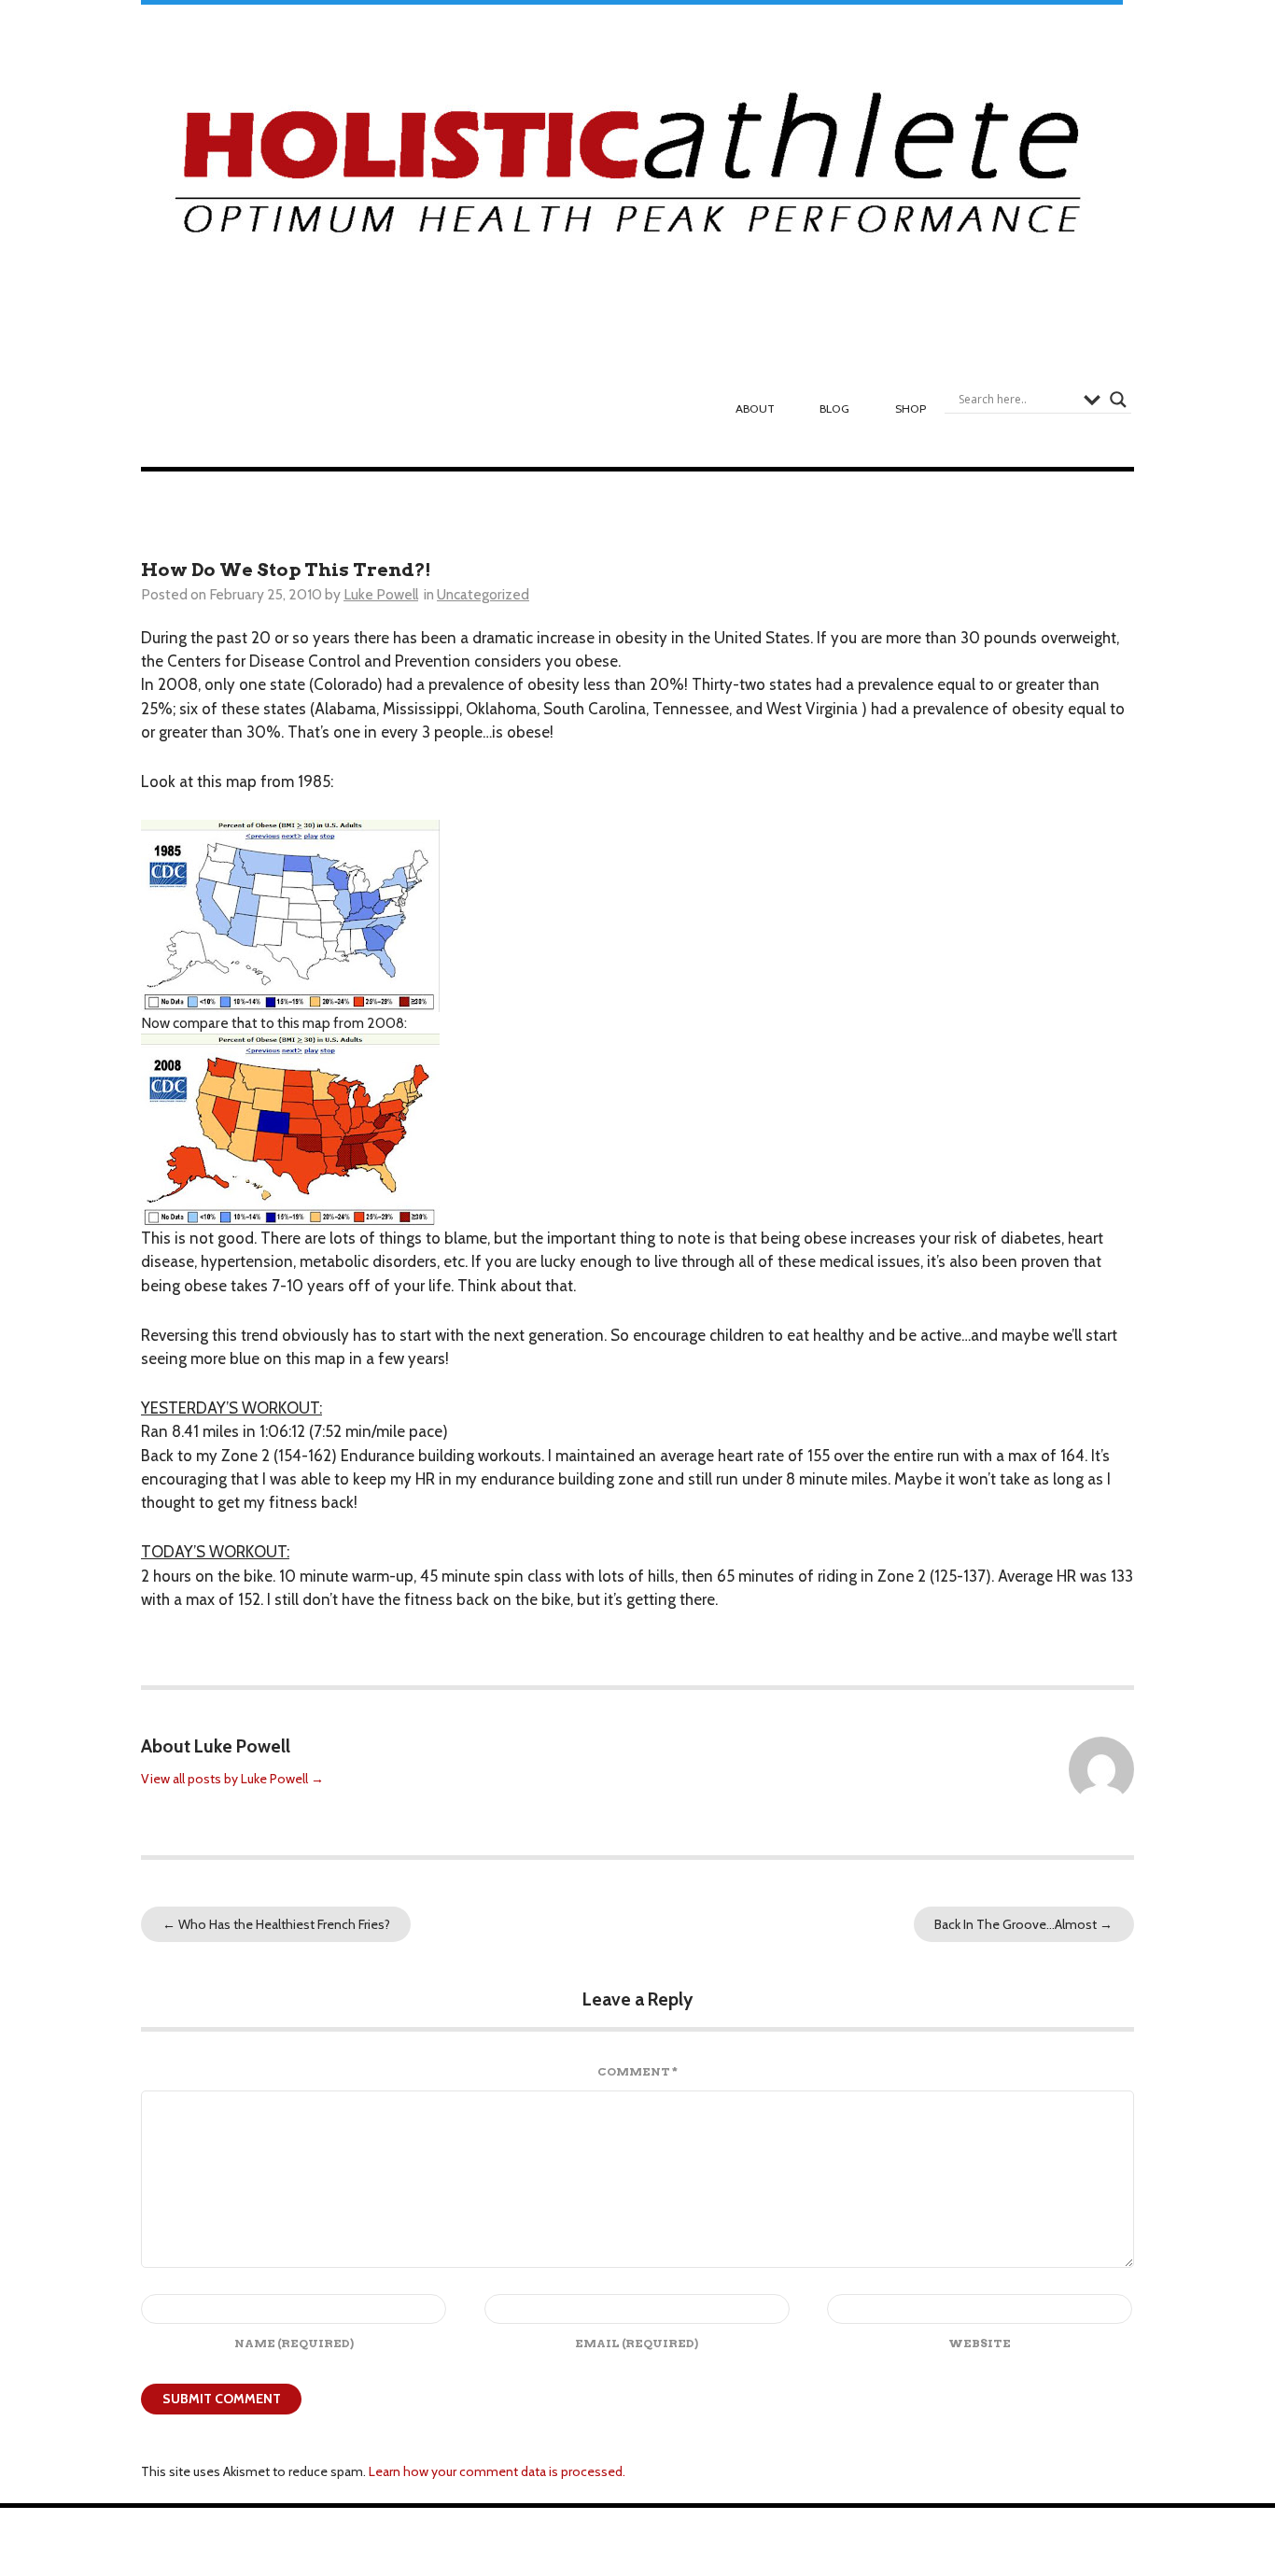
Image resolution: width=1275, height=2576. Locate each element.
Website (980, 2343)
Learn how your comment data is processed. (497, 2471)
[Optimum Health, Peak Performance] (632, 173)
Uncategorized (483, 594)
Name (294, 2343)
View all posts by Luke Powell (232, 1779)
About (755, 408)
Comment (637, 2071)
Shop (911, 408)
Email (637, 2343)
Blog (834, 408)
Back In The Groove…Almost (1023, 1924)
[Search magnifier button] (1118, 400)
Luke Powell (381, 594)
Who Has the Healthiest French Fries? (276, 1924)
